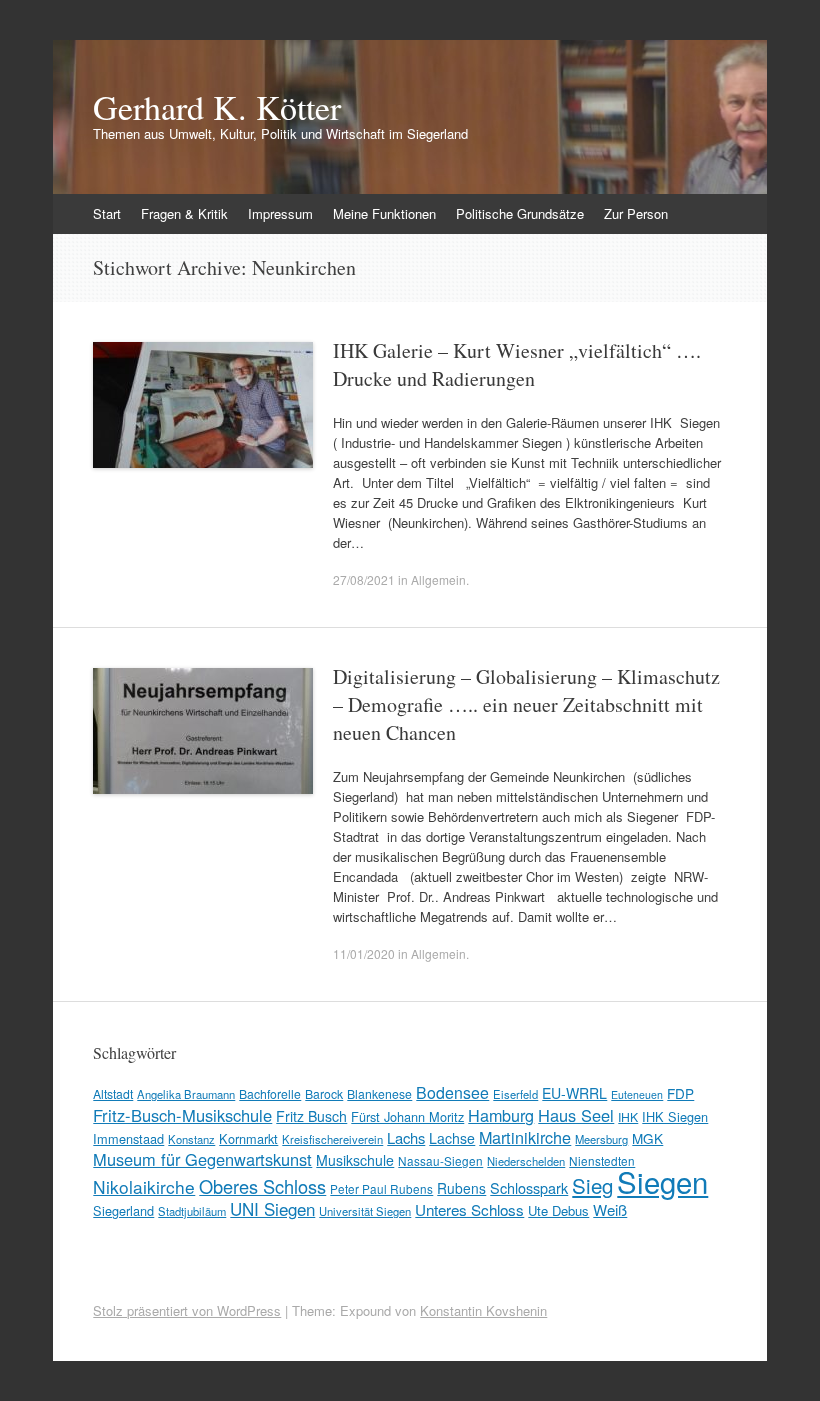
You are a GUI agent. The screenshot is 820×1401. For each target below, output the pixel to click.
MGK (647, 1138)
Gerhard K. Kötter (217, 107)
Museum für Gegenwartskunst (202, 1159)
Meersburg (601, 1139)
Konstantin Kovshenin (483, 1310)
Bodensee (452, 1092)
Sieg (592, 1185)
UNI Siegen (272, 1208)
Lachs (406, 1137)
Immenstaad (128, 1138)
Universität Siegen (365, 1211)
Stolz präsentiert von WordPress (187, 1310)
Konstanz (191, 1139)
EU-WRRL (574, 1093)
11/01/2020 (364, 953)
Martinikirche (525, 1137)
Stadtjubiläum (192, 1211)
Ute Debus (558, 1210)
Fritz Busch (311, 1116)
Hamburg (501, 1115)
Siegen (662, 1181)
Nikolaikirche (144, 1186)
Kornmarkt (248, 1138)
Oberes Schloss (262, 1186)
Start (107, 213)
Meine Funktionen (384, 213)
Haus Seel (576, 1115)
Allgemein (438, 579)
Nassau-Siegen (440, 1160)
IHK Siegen (675, 1116)
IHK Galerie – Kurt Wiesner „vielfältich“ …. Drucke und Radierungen (517, 364)
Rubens (461, 1188)
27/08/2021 (364, 579)
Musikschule (355, 1160)
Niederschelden (526, 1161)
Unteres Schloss (469, 1209)
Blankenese (379, 1093)
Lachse (452, 1138)
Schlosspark (529, 1187)
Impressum (280, 213)
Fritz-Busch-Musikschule (182, 1115)
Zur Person (636, 213)
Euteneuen (637, 1094)
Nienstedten (602, 1160)
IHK (628, 1116)
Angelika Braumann (186, 1094)
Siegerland (123, 1210)
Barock (324, 1093)
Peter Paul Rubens (381, 1188)
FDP (680, 1093)
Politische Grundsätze (520, 213)
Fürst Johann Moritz (407, 1116)
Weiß (610, 1209)
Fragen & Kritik (184, 213)
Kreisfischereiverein (332, 1139)
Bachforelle (270, 1093)
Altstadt (113, 1093)
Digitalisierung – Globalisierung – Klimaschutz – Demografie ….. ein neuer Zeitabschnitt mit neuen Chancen (526, 704)
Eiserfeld (515, 1094)
